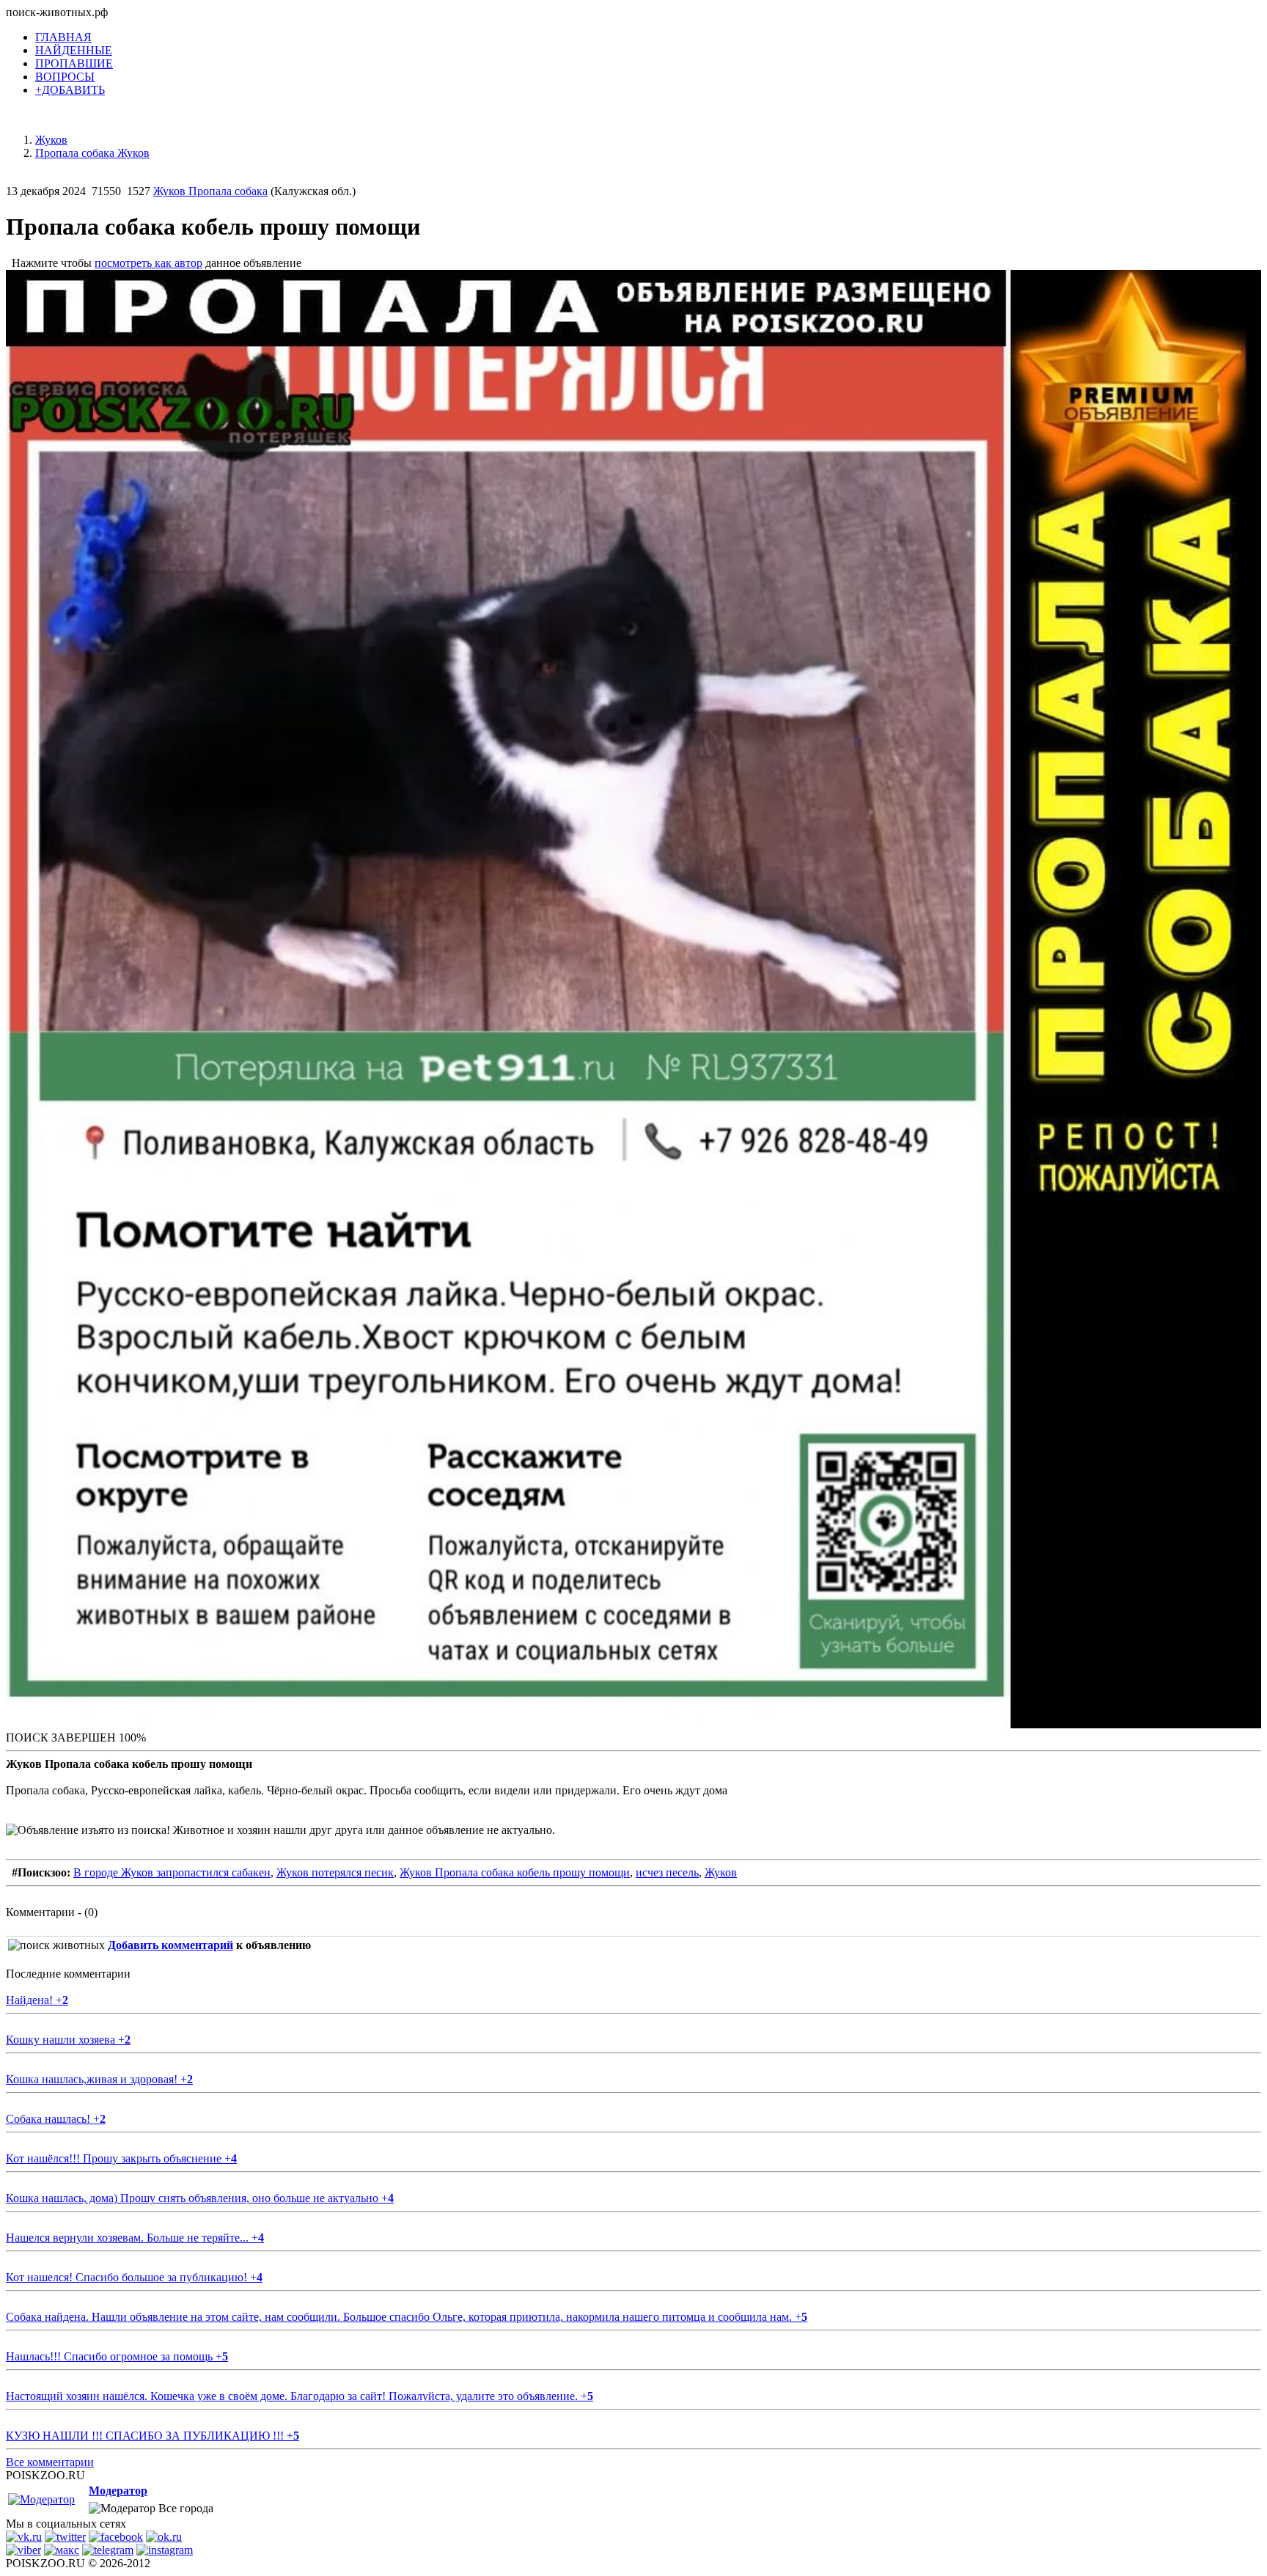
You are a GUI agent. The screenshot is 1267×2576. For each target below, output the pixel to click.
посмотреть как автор (148, 263)
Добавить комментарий (170, 1945)
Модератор (118, 2491)
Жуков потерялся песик (335, 1872)
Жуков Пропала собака (210, 191)
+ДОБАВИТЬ (70, 90)
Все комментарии (50, 2462)
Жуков (721, 1872)
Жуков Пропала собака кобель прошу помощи (515, 1872)
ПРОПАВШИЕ (74, 63)
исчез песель (667, 1872)
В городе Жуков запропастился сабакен (172, 1872)
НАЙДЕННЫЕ (74, 50)
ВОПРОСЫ (65, 77)
